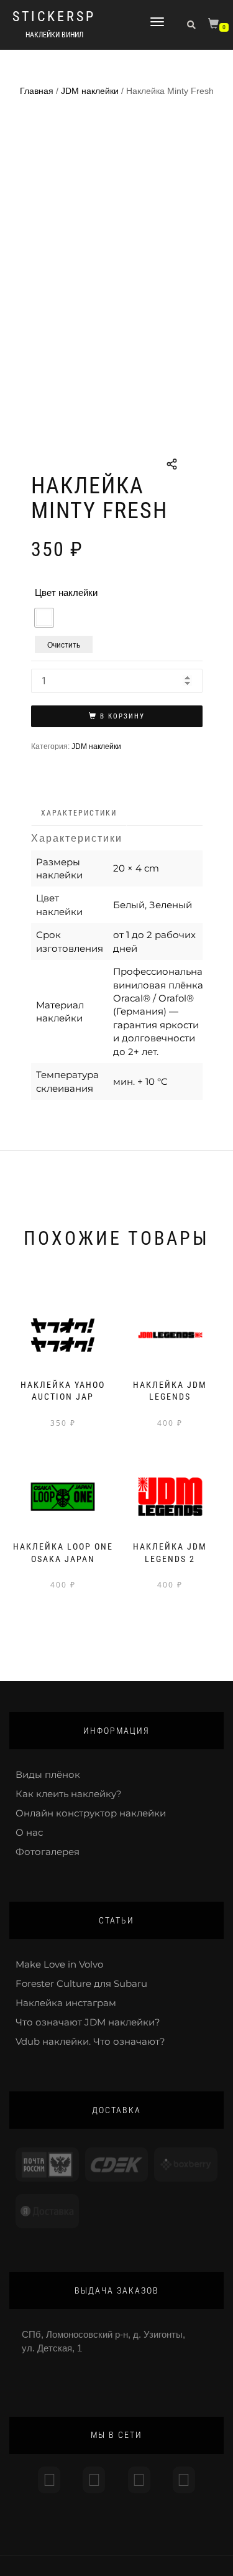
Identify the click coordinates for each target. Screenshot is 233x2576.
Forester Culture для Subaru (81, 1983)
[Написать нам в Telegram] (94, 2480)
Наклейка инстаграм (66, 2003)
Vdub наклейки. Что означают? (90, 2041)
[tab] (80, 813)
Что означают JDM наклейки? (88, 2022)
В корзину (122, 716)
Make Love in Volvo (59, 1964)
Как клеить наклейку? (69, 1794)
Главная (37, 91)
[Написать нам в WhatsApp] (139, 2480)
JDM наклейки (90, 91)
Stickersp (54, 17)
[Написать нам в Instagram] (49, 2480)
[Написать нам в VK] (184, 2480)
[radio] (44, 618)
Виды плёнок (48, 1774)
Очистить (64, 644)
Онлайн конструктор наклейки (91, 1813)
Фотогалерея (48, 1852)
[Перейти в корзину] (215, 26)
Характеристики (79, 813)
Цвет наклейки (66, 593)
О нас (29, 1832)
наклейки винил (54, 35)
